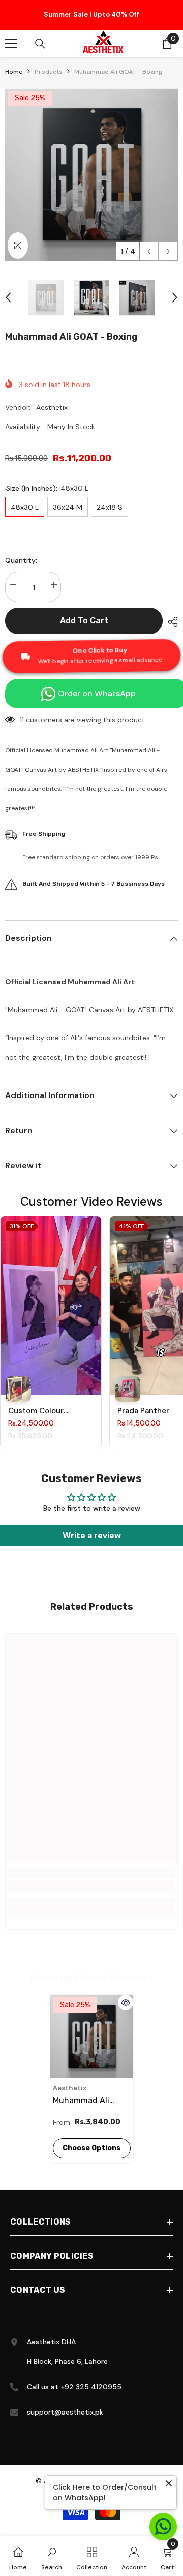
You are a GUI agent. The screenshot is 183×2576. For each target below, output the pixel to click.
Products (49, 75)
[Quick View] (126, 2006)
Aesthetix (52, 410)
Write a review (92, 1538)
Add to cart (84, 624)
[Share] (170, 625)
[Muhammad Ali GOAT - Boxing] (92, 2039)
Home (14, 75)
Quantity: (21, 563)
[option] (91, 16)
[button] (149, 254)
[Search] (40, 47)
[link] (91, 1889)
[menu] (11, 46)
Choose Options (91, 2151)
